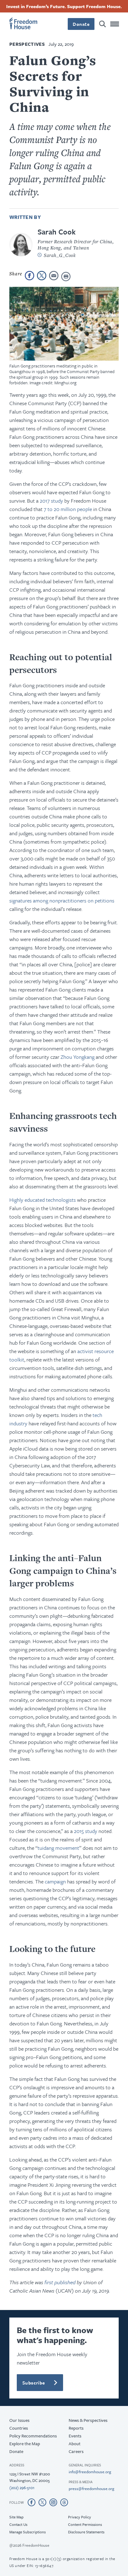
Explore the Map (25, 2443)
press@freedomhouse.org (91, 2488)
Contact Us (18, 2524)
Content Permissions (85, 2524)
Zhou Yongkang (78, 1057)
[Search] (103, 24)
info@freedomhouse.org (90, 2472)
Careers (76, 2451)
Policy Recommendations (33, 2436)
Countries (19, 2428)
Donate (81, 24)
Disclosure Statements (86, 2532)
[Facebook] (32, 2502)
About (75, 2443)
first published (60, 2282)
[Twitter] (42, 2502)
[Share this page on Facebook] (30, 276)
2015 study (86, 1831)
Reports (76, 2428)
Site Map (16, 2517)
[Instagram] (53, 2502)
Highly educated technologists (43, 1200)
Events (75, 2436)
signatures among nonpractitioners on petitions (62, 900)
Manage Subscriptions (27, 2532)
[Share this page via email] (54, 276)
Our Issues (19, 2420)
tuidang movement (58, 1848)
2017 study (51, 501)
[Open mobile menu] (115, 24)
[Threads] (64, 2502)
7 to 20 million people (68, 509)
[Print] (66, 277)
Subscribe (34, 2383)
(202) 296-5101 (22, 2488)
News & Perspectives (88, 2420)
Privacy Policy (80, 2517)
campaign (55, 1881)
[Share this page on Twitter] (42, 276)
